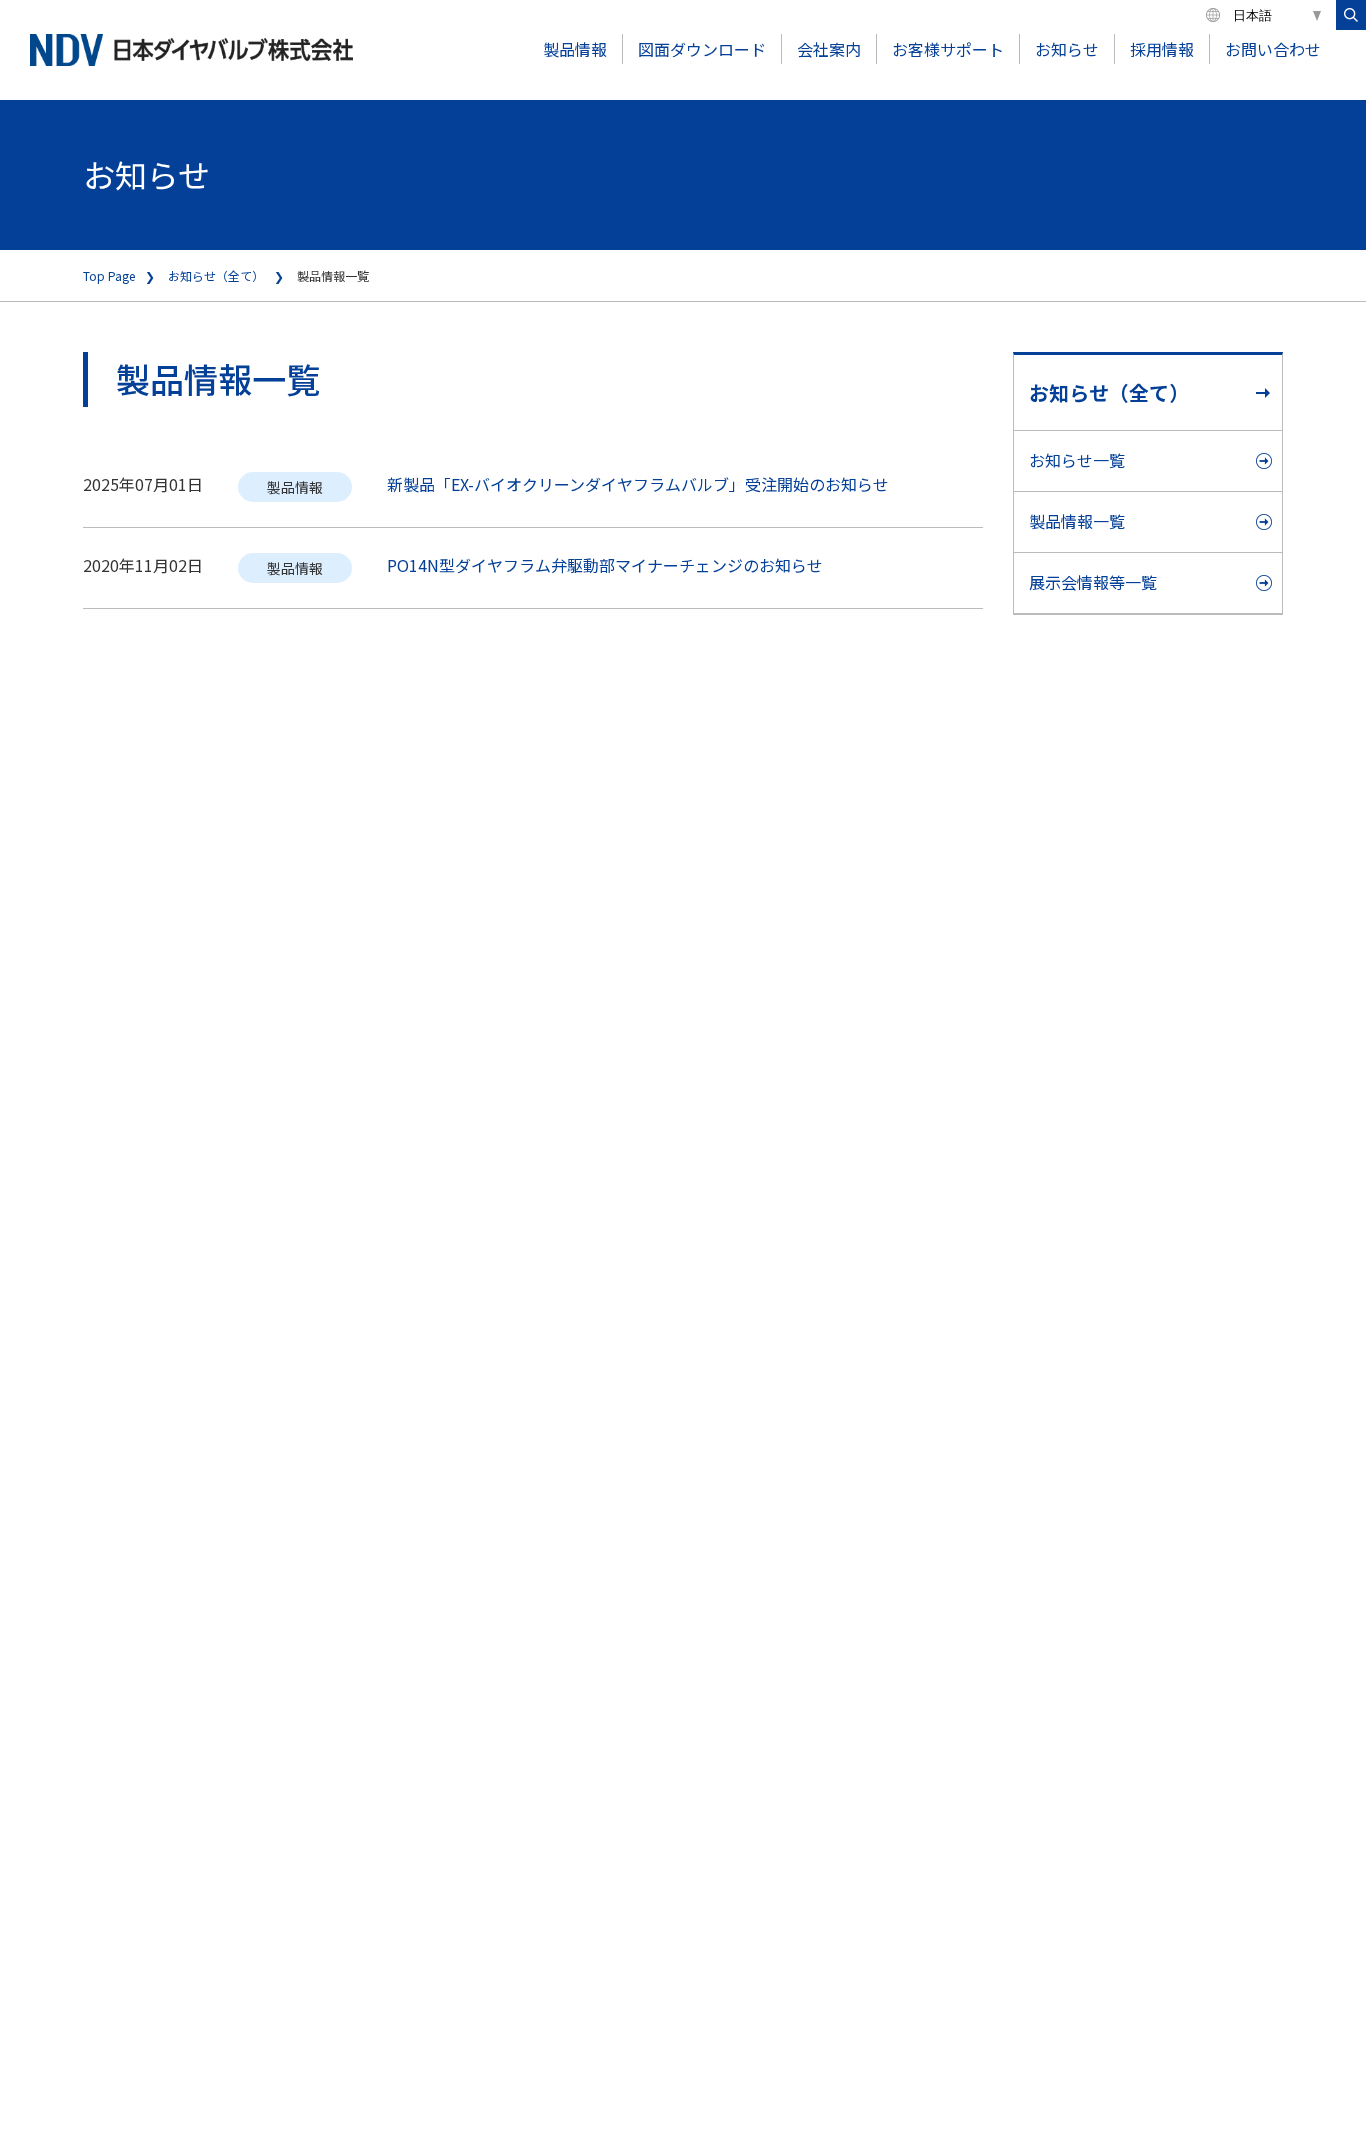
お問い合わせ (1273, 49)
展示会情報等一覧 (1093, 582)
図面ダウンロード (702, 49)
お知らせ (1067, 49)
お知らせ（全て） (216, 275)
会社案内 (829, 49)
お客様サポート (948, 49)
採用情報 (1162, 49)
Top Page (109, 275)
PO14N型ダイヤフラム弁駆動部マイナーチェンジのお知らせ (605, 565)
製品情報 (575, 49)
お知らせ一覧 (1077, 460)
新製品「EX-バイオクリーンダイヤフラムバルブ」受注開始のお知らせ (638, 484)
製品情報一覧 (1077, 521)
